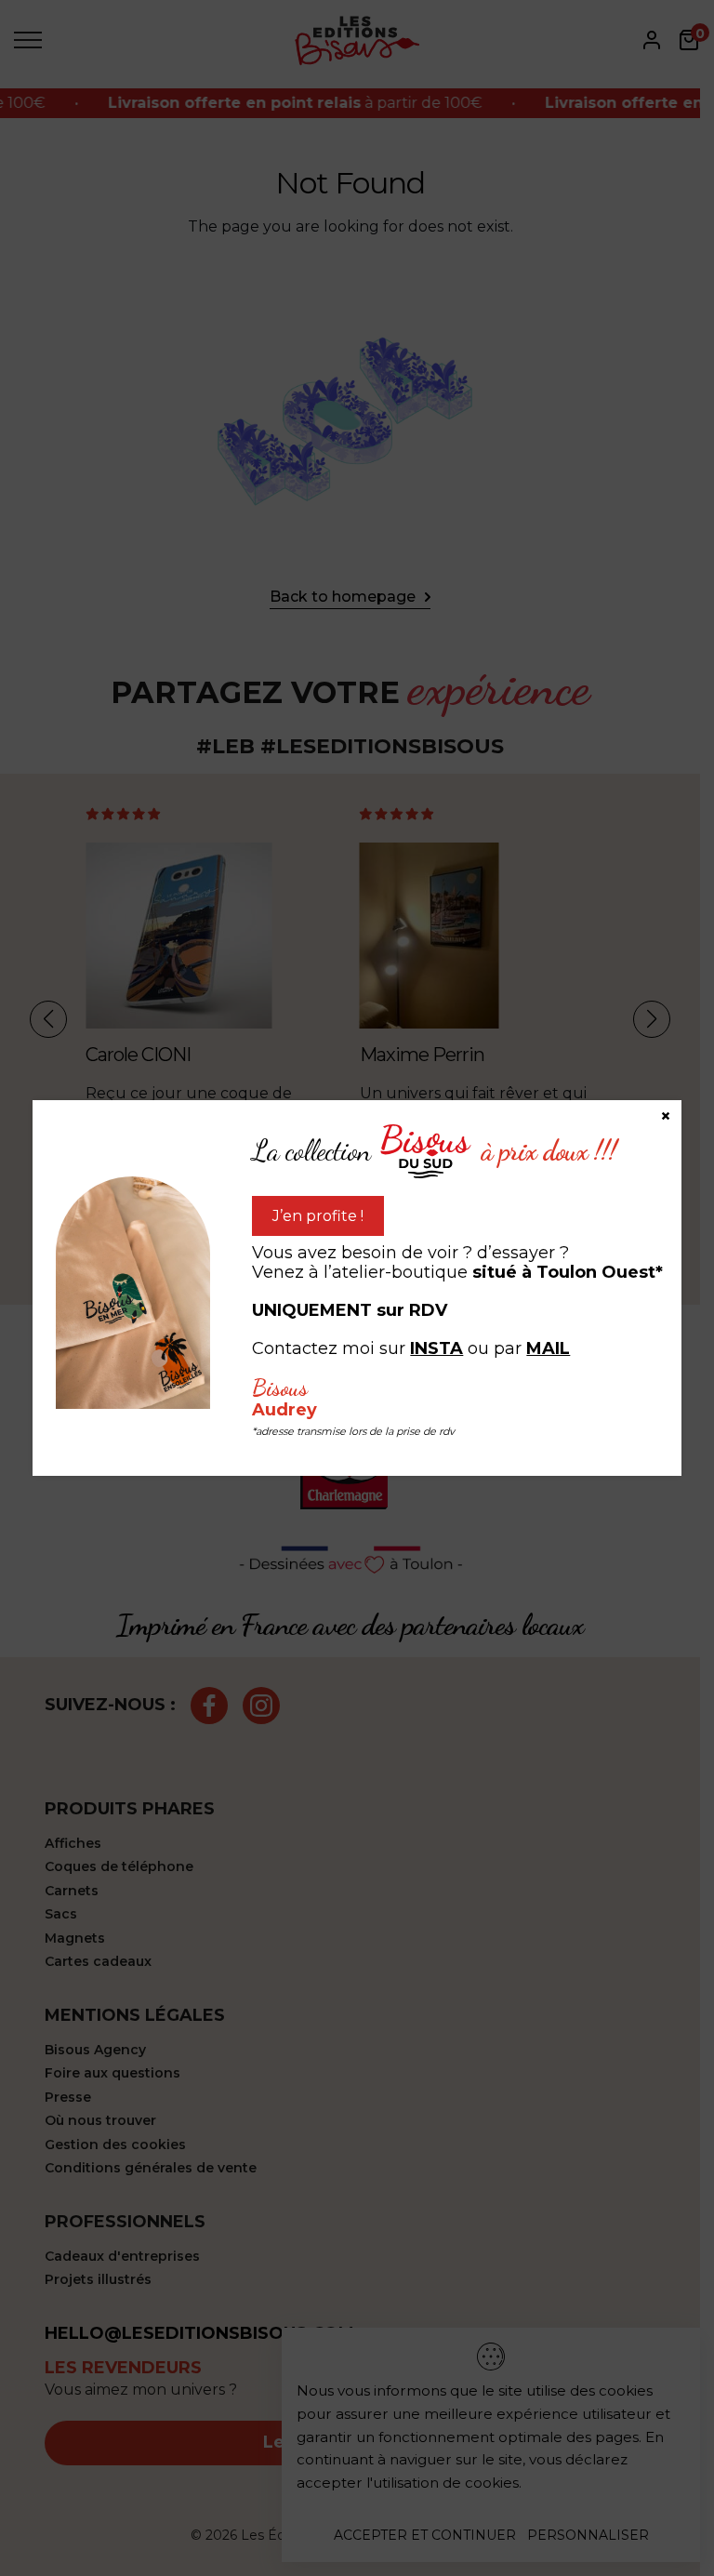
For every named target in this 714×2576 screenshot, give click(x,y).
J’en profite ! (318, 1216)
